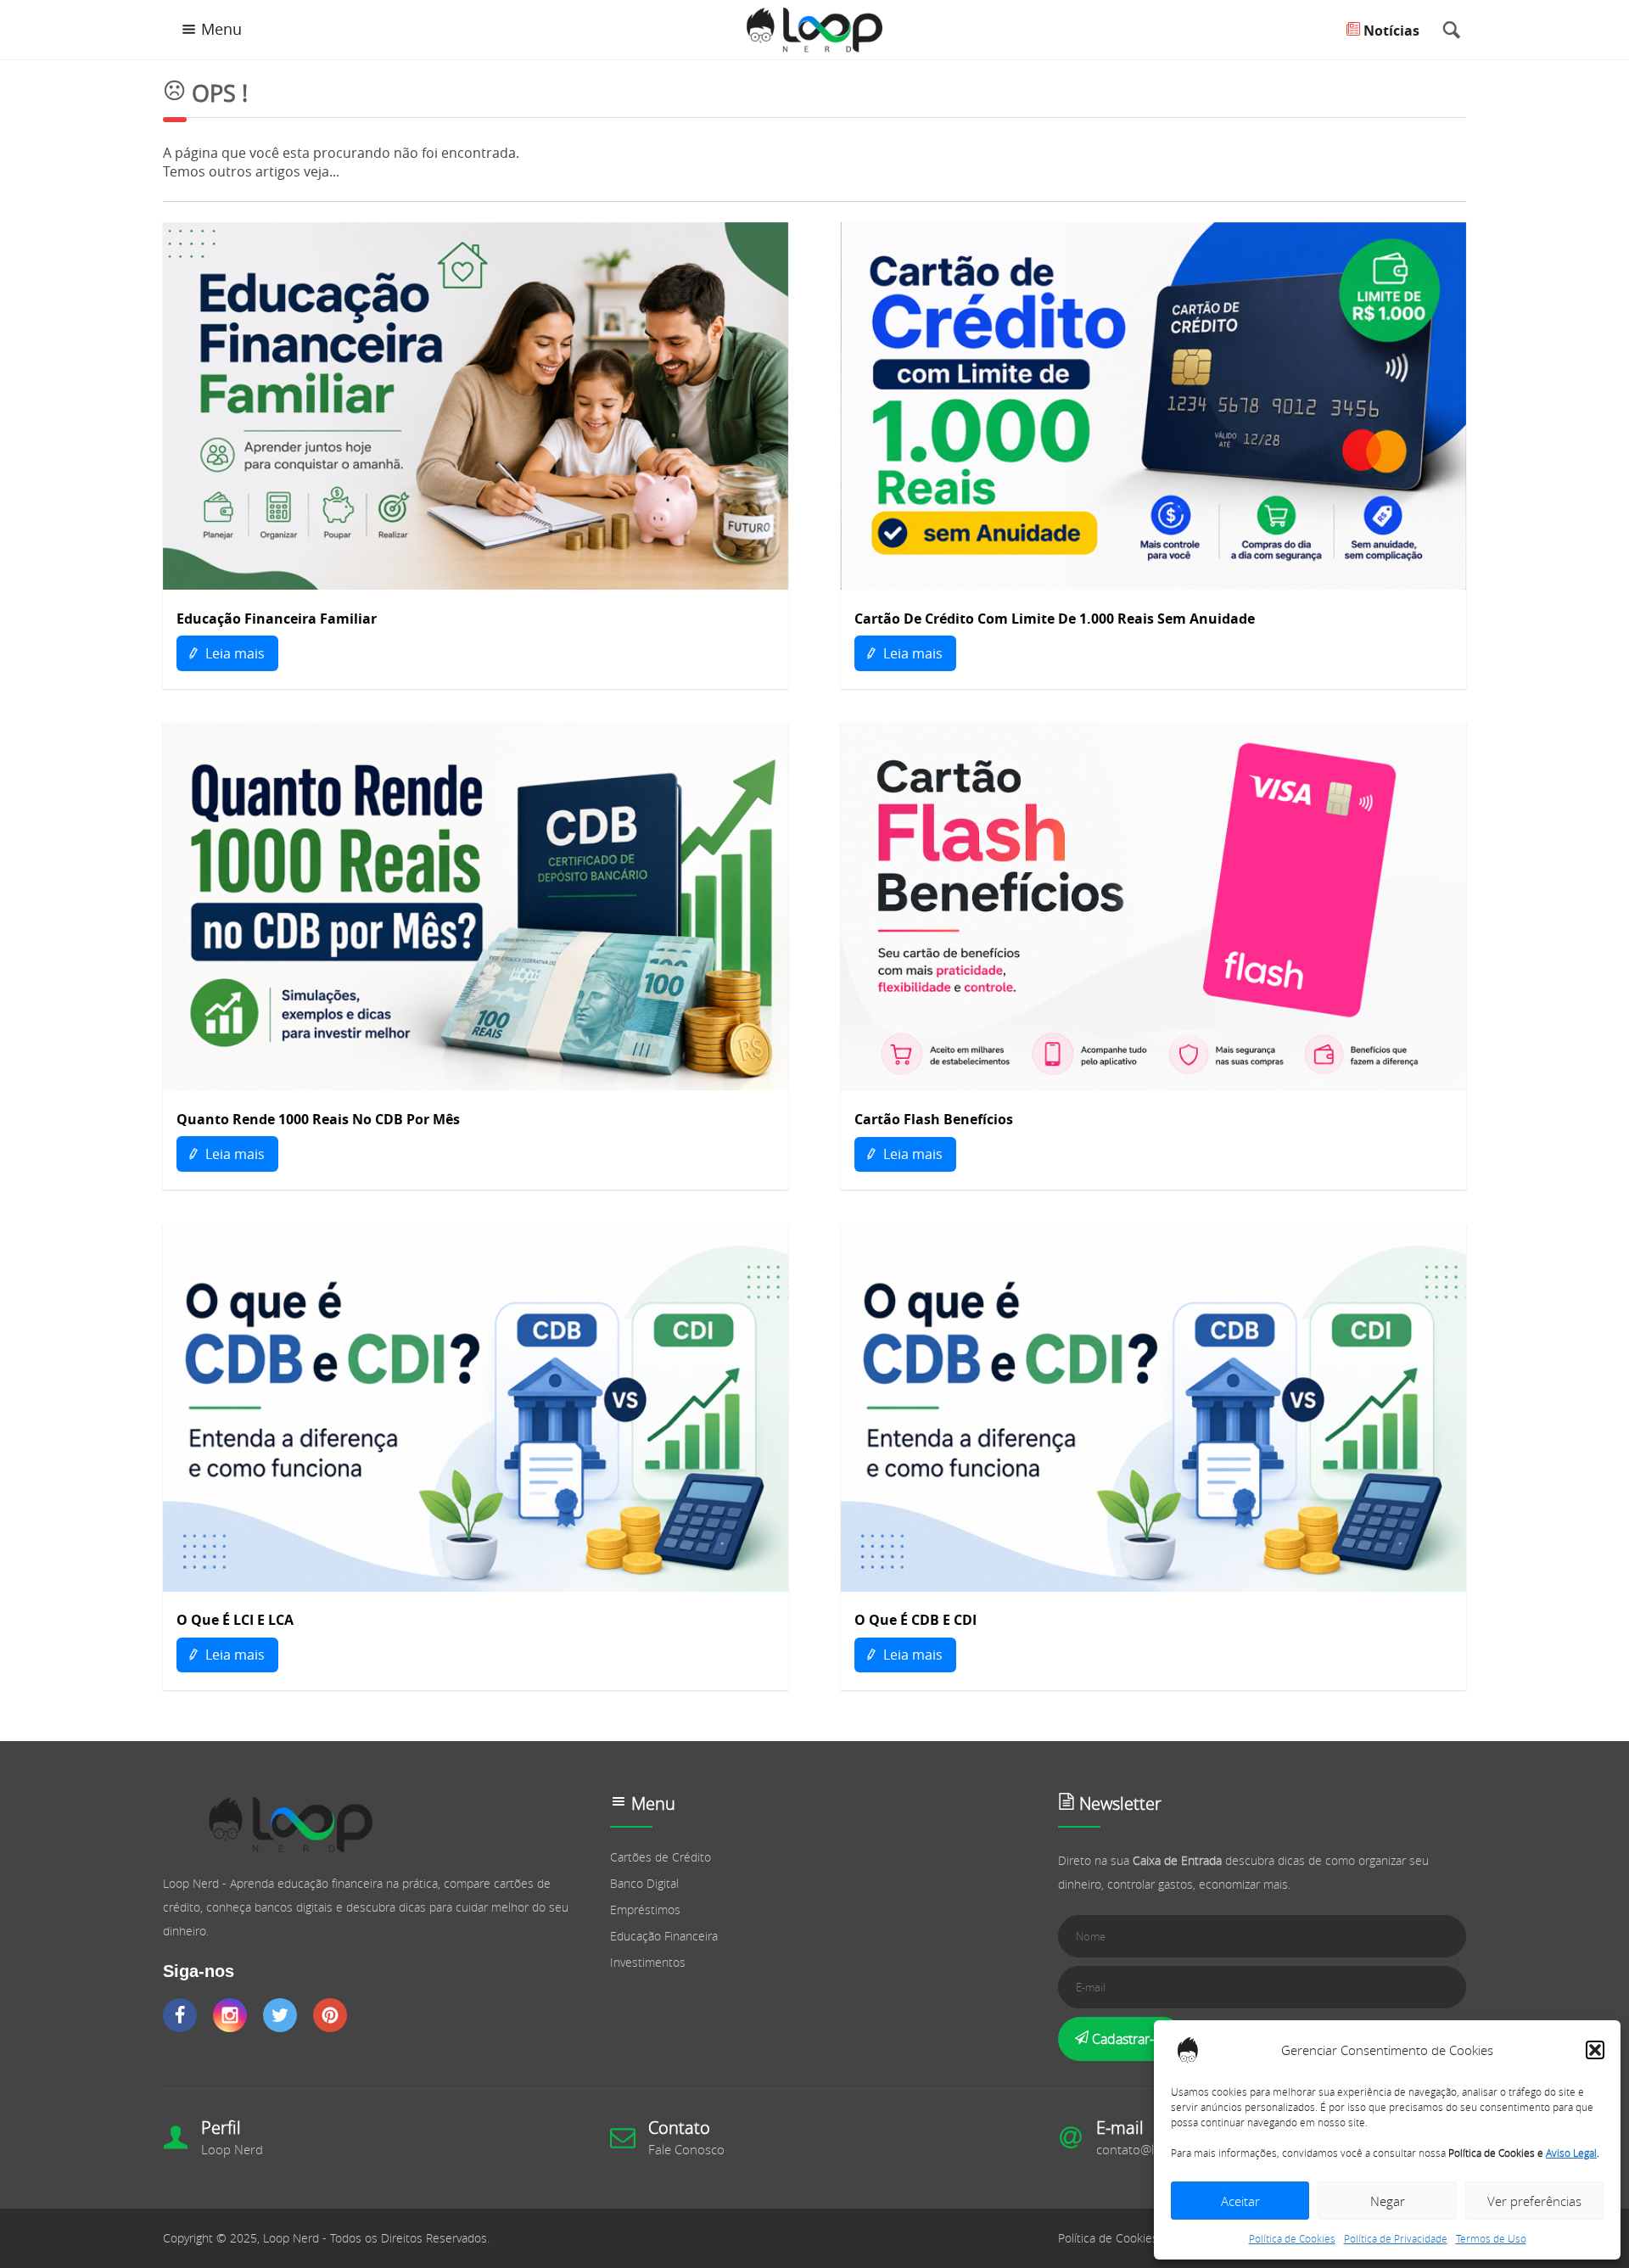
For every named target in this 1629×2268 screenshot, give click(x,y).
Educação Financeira (664, 1936)
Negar (1388, 2201)
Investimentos (648, 1962)
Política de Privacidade (1396, 2238)
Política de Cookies (1292, 2238)
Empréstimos (645, 1910)
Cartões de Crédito (661, 1857)
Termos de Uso (1491, 2238)
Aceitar (1240, 2201)
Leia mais (233, 653)
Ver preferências (1534, 2201)
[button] (1595, 2050)
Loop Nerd (232, 2149)
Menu (221, 29)
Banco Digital (644, 1883)
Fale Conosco (686, 2149)
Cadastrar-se (1128, 2039)
